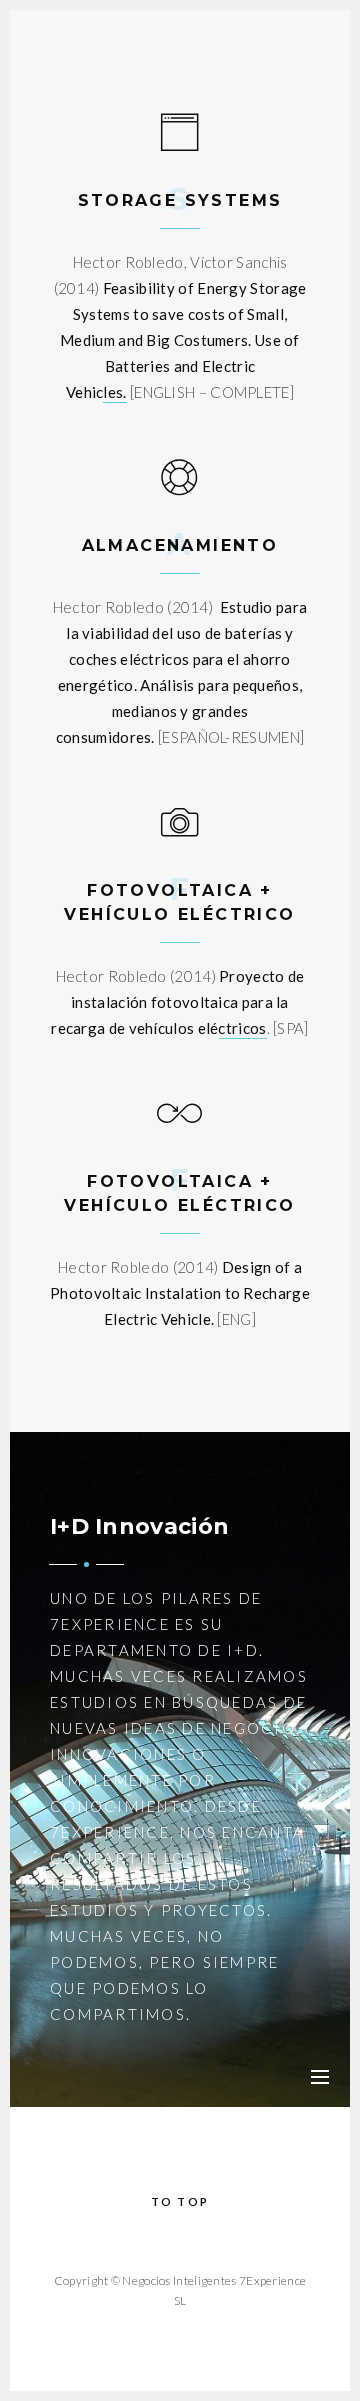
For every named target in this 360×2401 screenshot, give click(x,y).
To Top (180, 2201)
